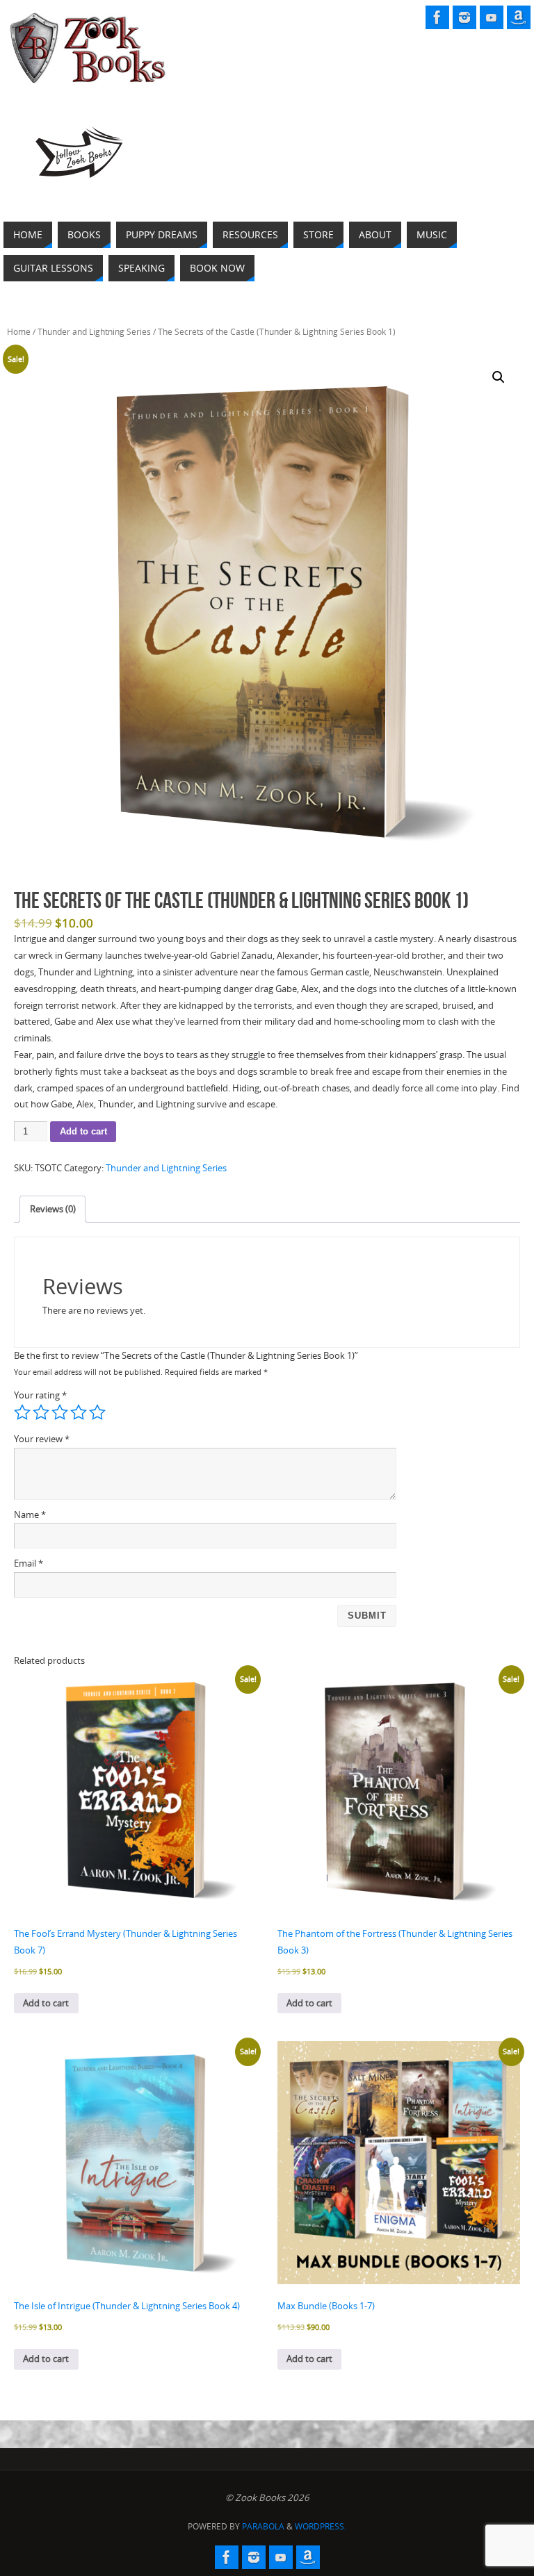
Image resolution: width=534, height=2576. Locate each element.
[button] (499, 377)
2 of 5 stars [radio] (41, 1412)
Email (29, 1563)
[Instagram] (464, 17)
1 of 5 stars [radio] (22, 1412)
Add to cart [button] (46, 2003)
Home (19, 332)
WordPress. (321, 2526)
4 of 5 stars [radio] (79, 1412)
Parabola (263, 2526)
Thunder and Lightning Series (94, 332)
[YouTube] (492, 17)
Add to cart (83, 1131)
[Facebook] (437, 17)
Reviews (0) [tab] (53, 1209)
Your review (42, 1439)
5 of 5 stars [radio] (97, 1412)
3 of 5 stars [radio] (60, 1412)
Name (30, 1514)
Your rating (40, 1395)
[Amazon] (519, 17)
